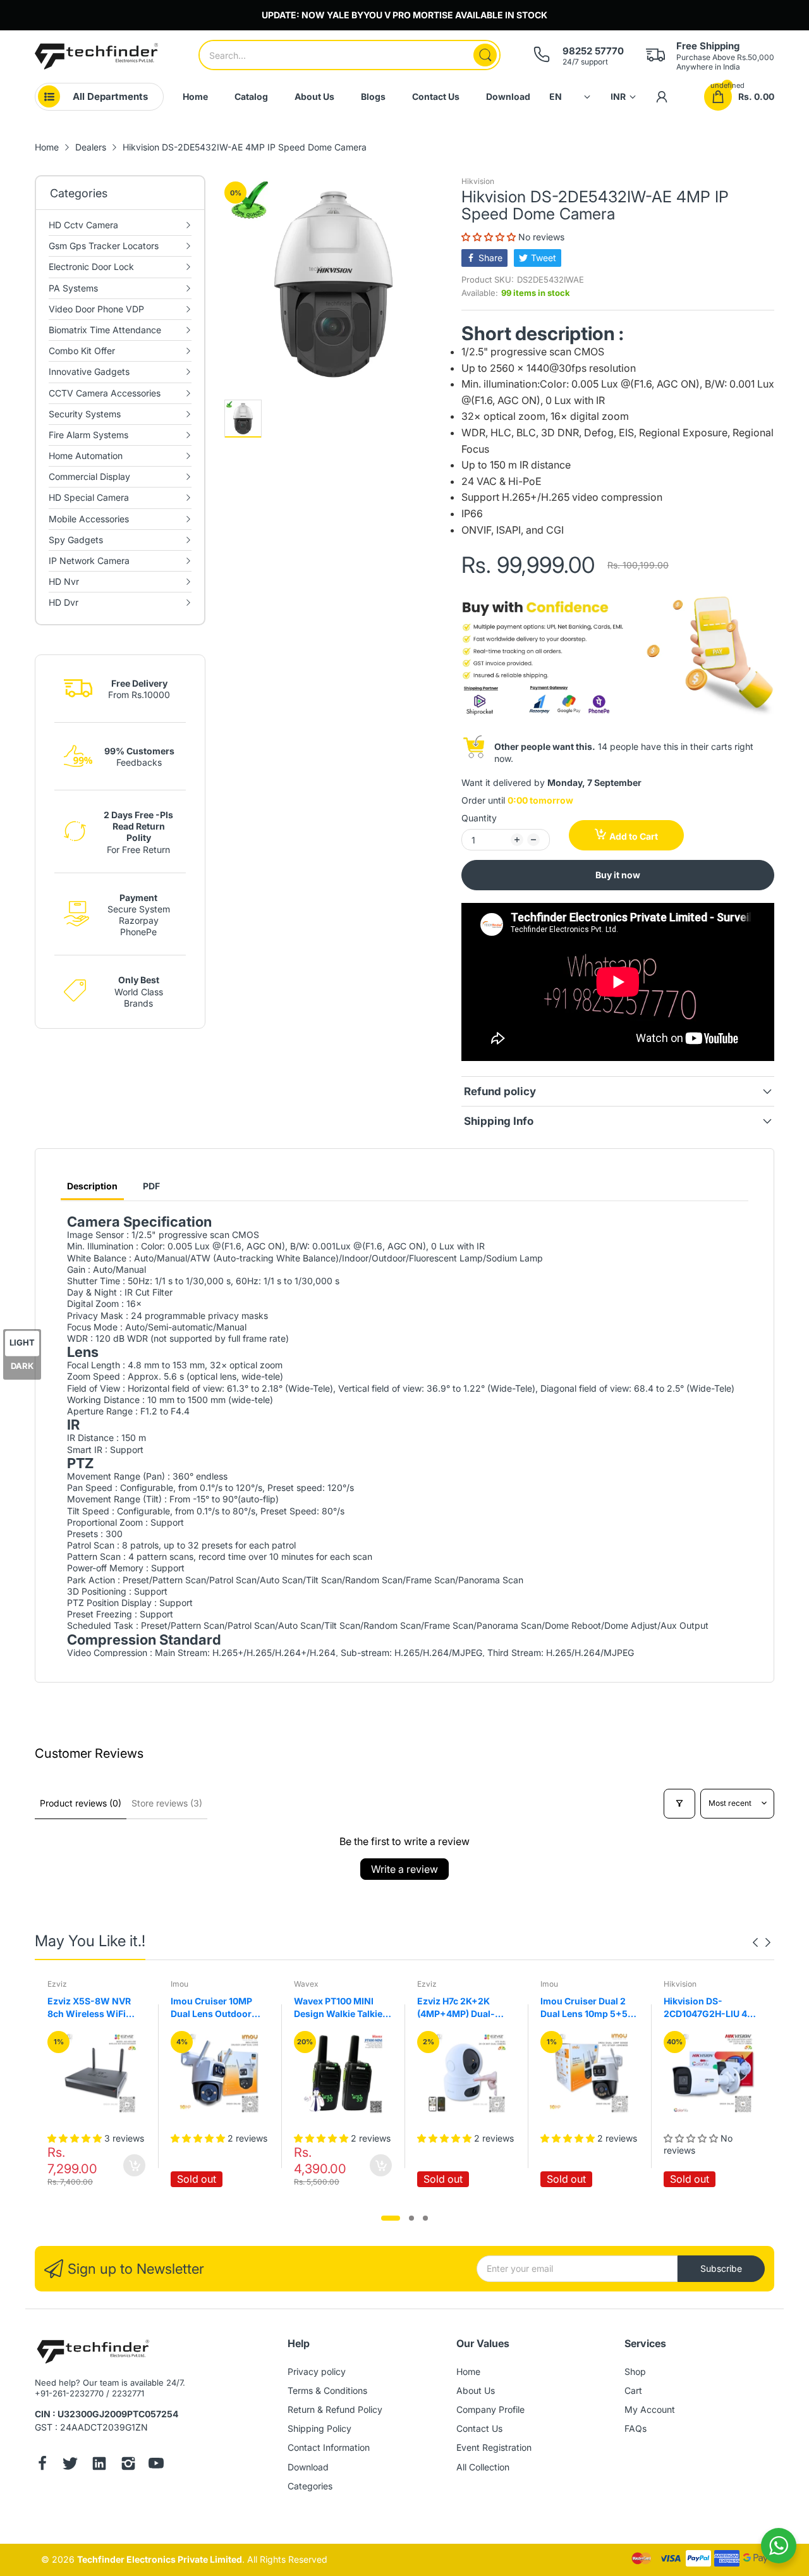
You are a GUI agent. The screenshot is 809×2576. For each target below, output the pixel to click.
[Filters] (679, 1804)
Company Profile (490, 2409)
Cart (633, 2390)
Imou (179, 1984)
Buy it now (618, 875)
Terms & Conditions (327, 2390)
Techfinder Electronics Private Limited (160, 2559)
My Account (650, 2409)
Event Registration (494, 2447)
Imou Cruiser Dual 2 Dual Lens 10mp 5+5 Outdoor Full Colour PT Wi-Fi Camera (584, 2008)
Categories (310, 2486)
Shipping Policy (319, 2428)
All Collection (483, 2467)
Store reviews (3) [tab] (167, 1803)
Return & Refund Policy (335, 2409)
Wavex (306, 1984)
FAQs (636, 2428)
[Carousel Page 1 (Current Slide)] (391, 2218)
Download (308, 2467)
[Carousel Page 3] (425, 2218)
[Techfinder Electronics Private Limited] (96, 56)
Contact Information (329, 2447)
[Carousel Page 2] (411, 2218)
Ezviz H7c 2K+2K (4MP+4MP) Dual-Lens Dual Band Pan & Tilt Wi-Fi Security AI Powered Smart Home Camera (464, 2008)
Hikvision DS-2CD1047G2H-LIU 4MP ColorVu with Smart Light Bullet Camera (712, 2008)
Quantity (479, 818)
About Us (476, 2390)
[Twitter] (70, 2465)
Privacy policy (317, 2371)
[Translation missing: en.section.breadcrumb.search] (485, 55)
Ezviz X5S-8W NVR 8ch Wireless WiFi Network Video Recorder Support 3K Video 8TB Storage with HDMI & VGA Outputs (93, 2008)
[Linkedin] (99, 2465)
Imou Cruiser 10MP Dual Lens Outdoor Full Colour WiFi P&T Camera (214, 2008)
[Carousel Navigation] (762, 1942)
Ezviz (57, 1984)
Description (92, 1186)
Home (468, 2371)
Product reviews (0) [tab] (81, 1803)
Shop (635, 2371)
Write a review (404, 1869)
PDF (151, 1186)
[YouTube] (156, 2465)
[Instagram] (128, 2465)
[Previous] (768, 1942)
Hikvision (478, 181)
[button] (490, 237)
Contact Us (479, 2428)
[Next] (755, 1942)
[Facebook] (42, 2465)
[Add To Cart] (134, 2165)
